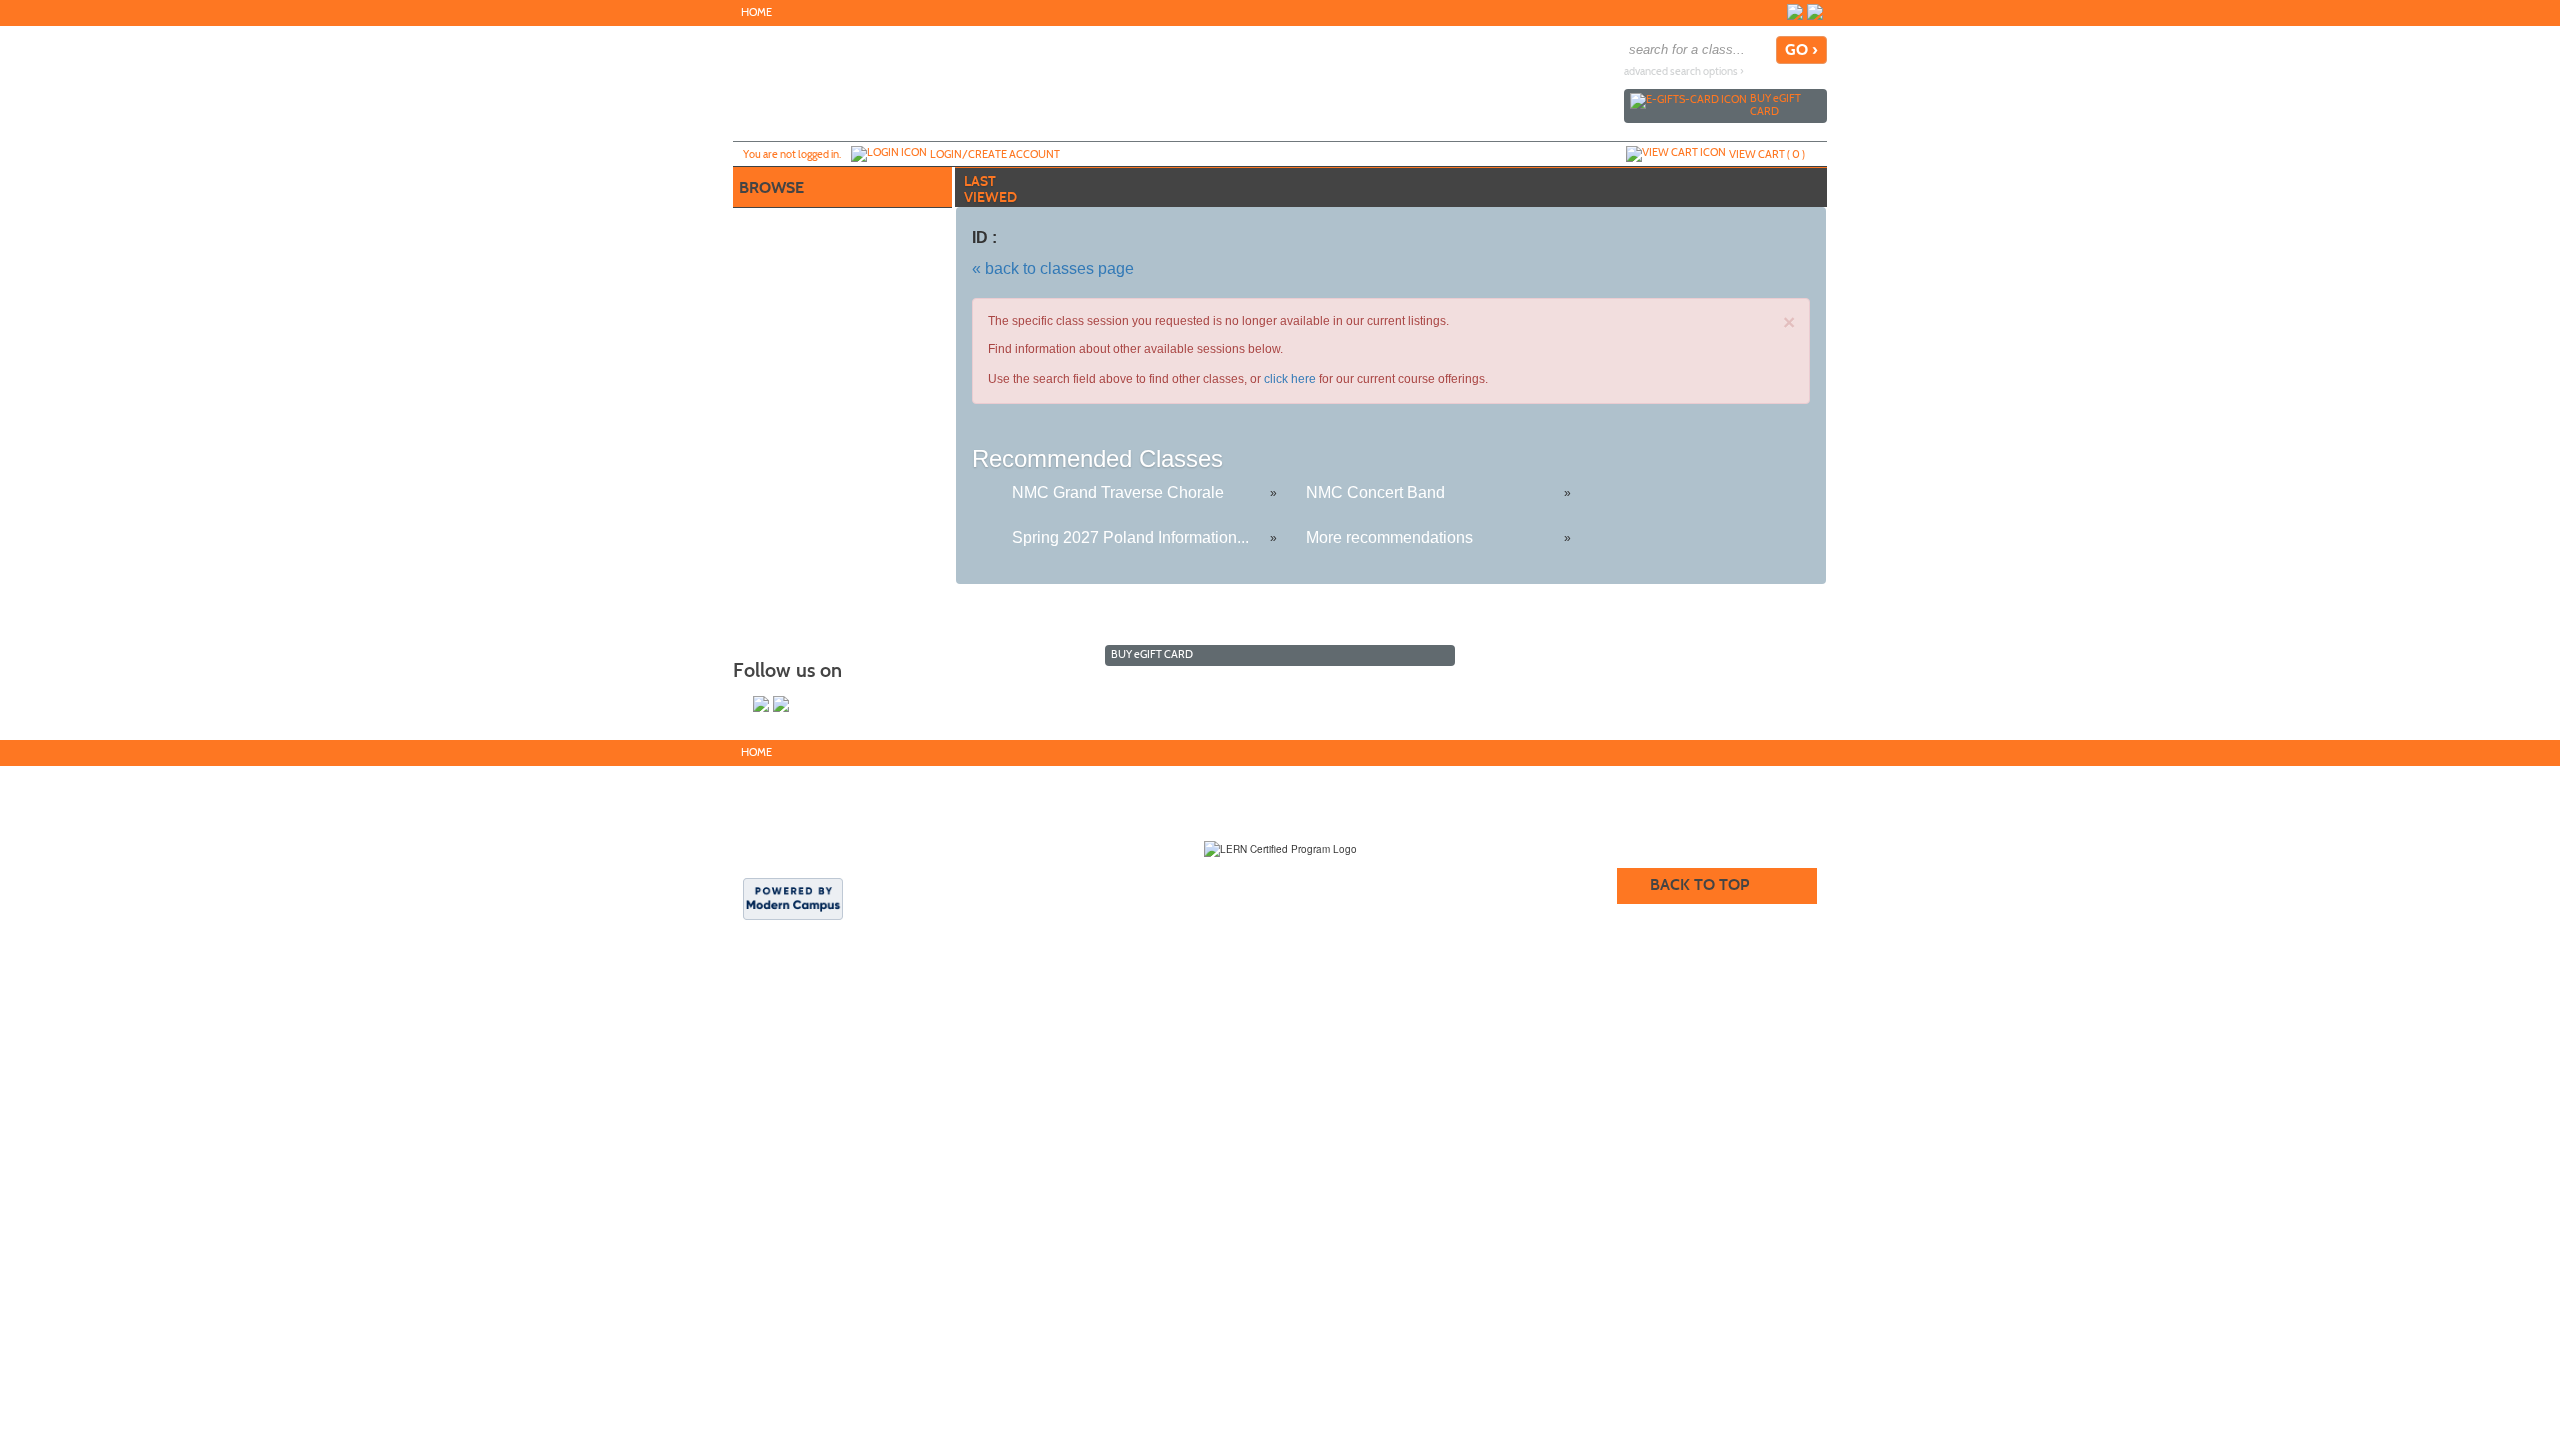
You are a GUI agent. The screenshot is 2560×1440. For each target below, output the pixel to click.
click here (1290, 379)
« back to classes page (1053, 268)
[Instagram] (1815, 12)
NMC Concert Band (1375, 492)
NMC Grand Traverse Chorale (1118, 492)
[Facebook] (1795, 12)
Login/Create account (995, 154)
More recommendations (1389, 537)
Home (756, 12)
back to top (1699, 884)
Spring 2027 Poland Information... (1130, 537)
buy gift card (1775, 104)
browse (771, 187)
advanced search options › (1684, 71)
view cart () (1767, 154)
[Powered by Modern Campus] (793, 897)
